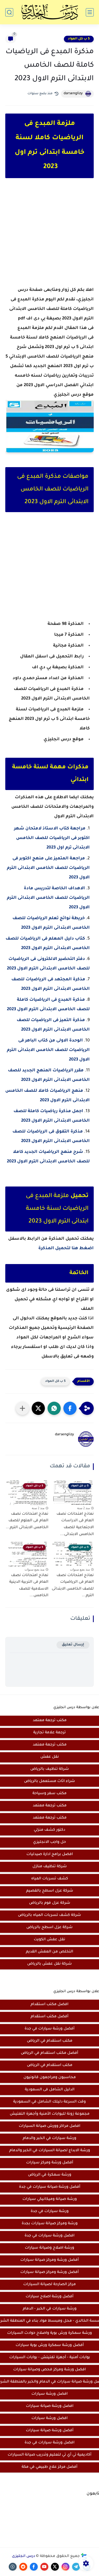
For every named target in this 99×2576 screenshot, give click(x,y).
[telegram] (76, 2567)
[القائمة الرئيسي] (90, 12)
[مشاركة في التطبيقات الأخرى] (22, 1408)
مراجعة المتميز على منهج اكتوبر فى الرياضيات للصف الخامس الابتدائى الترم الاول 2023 (48, 868)
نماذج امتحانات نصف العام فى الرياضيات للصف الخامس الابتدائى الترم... (73, 1586)
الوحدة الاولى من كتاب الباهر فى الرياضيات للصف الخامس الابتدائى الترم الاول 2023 (48, 1050)
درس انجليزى (23, 2556)
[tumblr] (13, 2567)
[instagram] (65, 2567)
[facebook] (34, 2567)
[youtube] (44, 2567)
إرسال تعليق (73, 1645)
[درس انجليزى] (50, 12)
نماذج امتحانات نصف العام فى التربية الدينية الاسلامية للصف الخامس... (29, 1586)
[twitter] (55, 2567)
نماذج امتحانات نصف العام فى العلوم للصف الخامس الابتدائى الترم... (27, 1521)
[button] (70, 1408)
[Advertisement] (49, 237)
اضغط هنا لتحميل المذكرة (66, 1248)
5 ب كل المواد (79, 39)
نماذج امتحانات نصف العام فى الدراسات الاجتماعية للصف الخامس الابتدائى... (75, 1524)
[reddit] (23, 2567)
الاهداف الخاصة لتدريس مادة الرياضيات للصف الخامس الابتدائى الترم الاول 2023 (48, 898)
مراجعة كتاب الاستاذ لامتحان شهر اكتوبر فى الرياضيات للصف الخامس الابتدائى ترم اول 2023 (52, 838)
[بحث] (9, 12)
